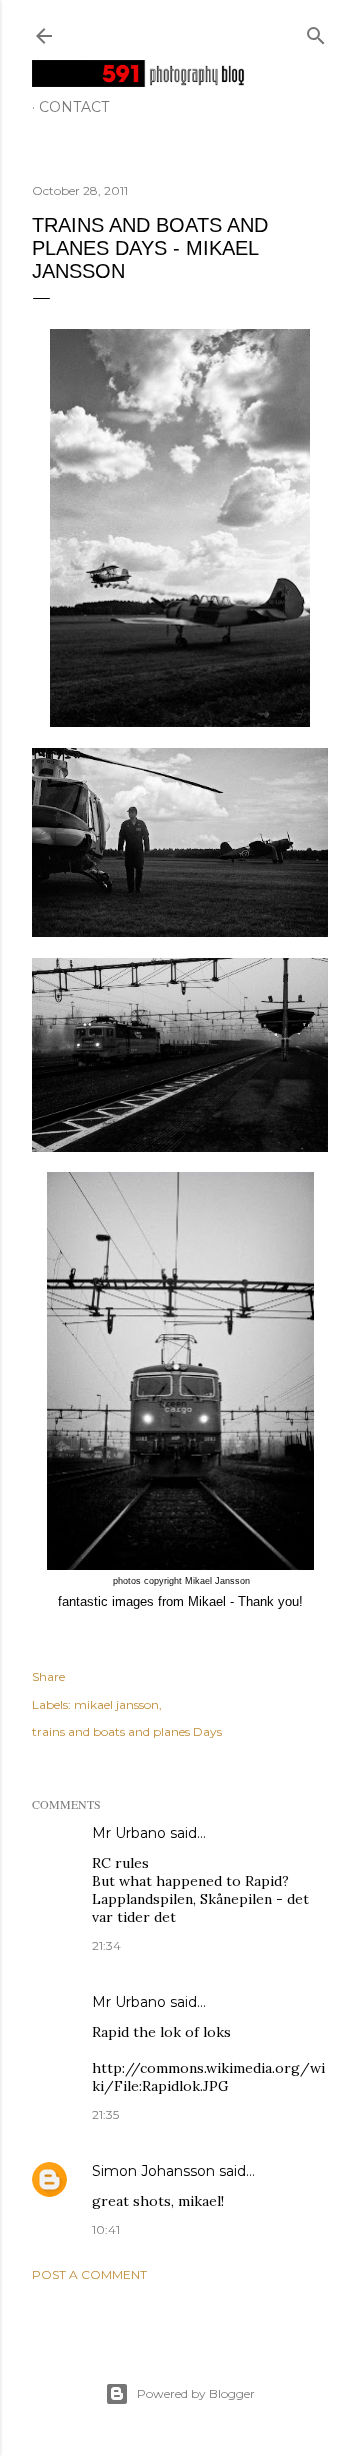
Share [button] (48, 1676)
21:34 (106, 1945)
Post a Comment (89, 2274)
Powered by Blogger (196, 2393)
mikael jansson (116, 1704)
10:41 (106, 2229)
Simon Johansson (153, 2171)
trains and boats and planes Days (127, 1731)
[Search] (316, 31)
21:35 (105, 2114)
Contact (74, 107)
